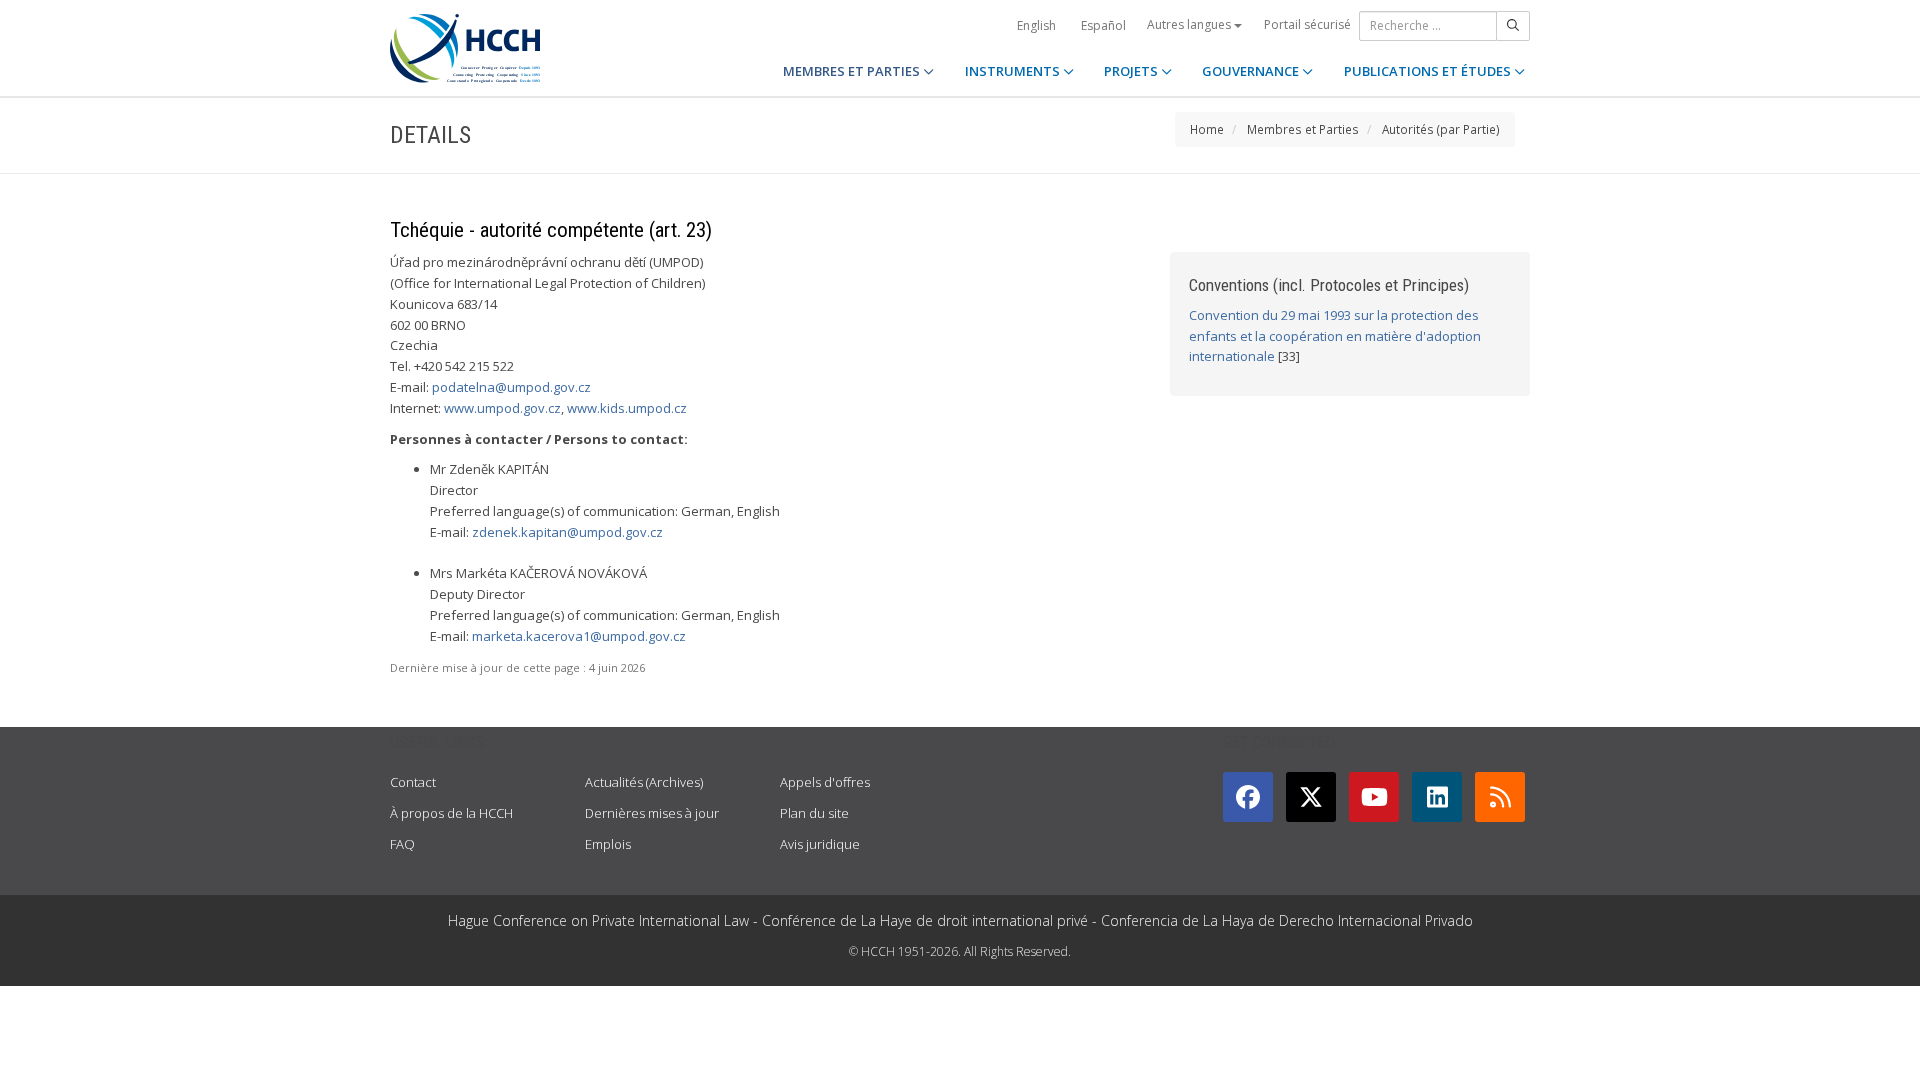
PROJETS (1132, 71)
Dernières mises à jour (652, 813)
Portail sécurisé (1307, 24)
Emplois (608, 844)
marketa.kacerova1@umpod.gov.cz (579, 636)
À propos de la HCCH (451, 813)
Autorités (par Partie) (1441, 129)
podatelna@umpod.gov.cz (511, 387)
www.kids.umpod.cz (627, 408)
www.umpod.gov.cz (502, 408)
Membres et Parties (1303, 129)
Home (1207, 129)
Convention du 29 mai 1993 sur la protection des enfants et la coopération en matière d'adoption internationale (1335, 336)
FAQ (402, 844)
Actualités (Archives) (644, 782)
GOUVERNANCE (1252, 71)
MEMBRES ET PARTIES (853, 71)
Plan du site (814, 813)
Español (1103, 25)
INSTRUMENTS (1014, 71)
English (1036, 25)
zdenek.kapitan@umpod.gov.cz (567, 532)
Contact (413, 782)
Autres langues (1190, 24)
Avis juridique (820, 844)
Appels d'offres (825, 782)
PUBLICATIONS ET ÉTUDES (1429, 71)
